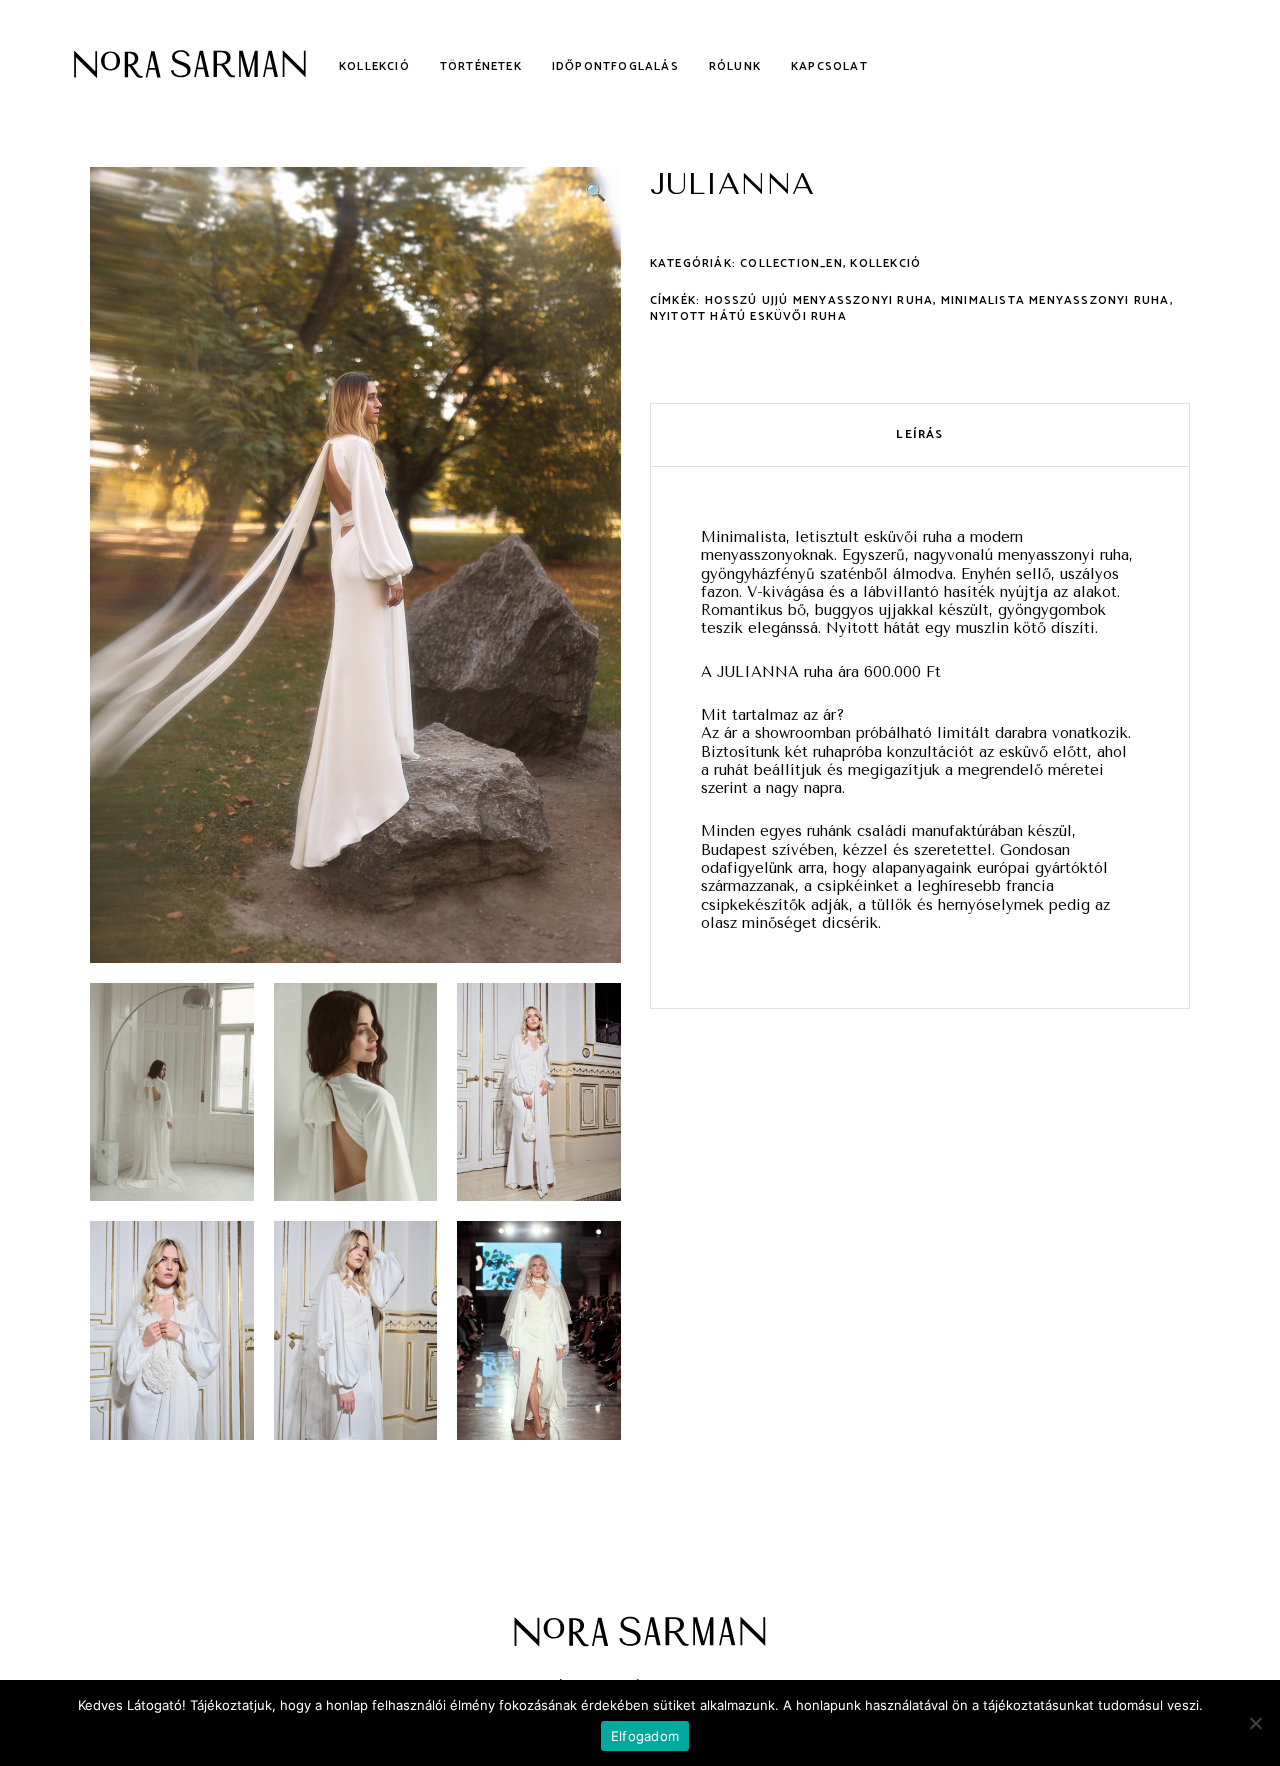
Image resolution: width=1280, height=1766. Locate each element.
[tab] (920, 435)
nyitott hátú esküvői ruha (748, 316)
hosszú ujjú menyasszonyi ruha (819, 300)
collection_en (791, 263)
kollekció (885, 263)
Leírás (919, 434)
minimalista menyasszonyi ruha (1055, 300)
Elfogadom (645, 1736)
